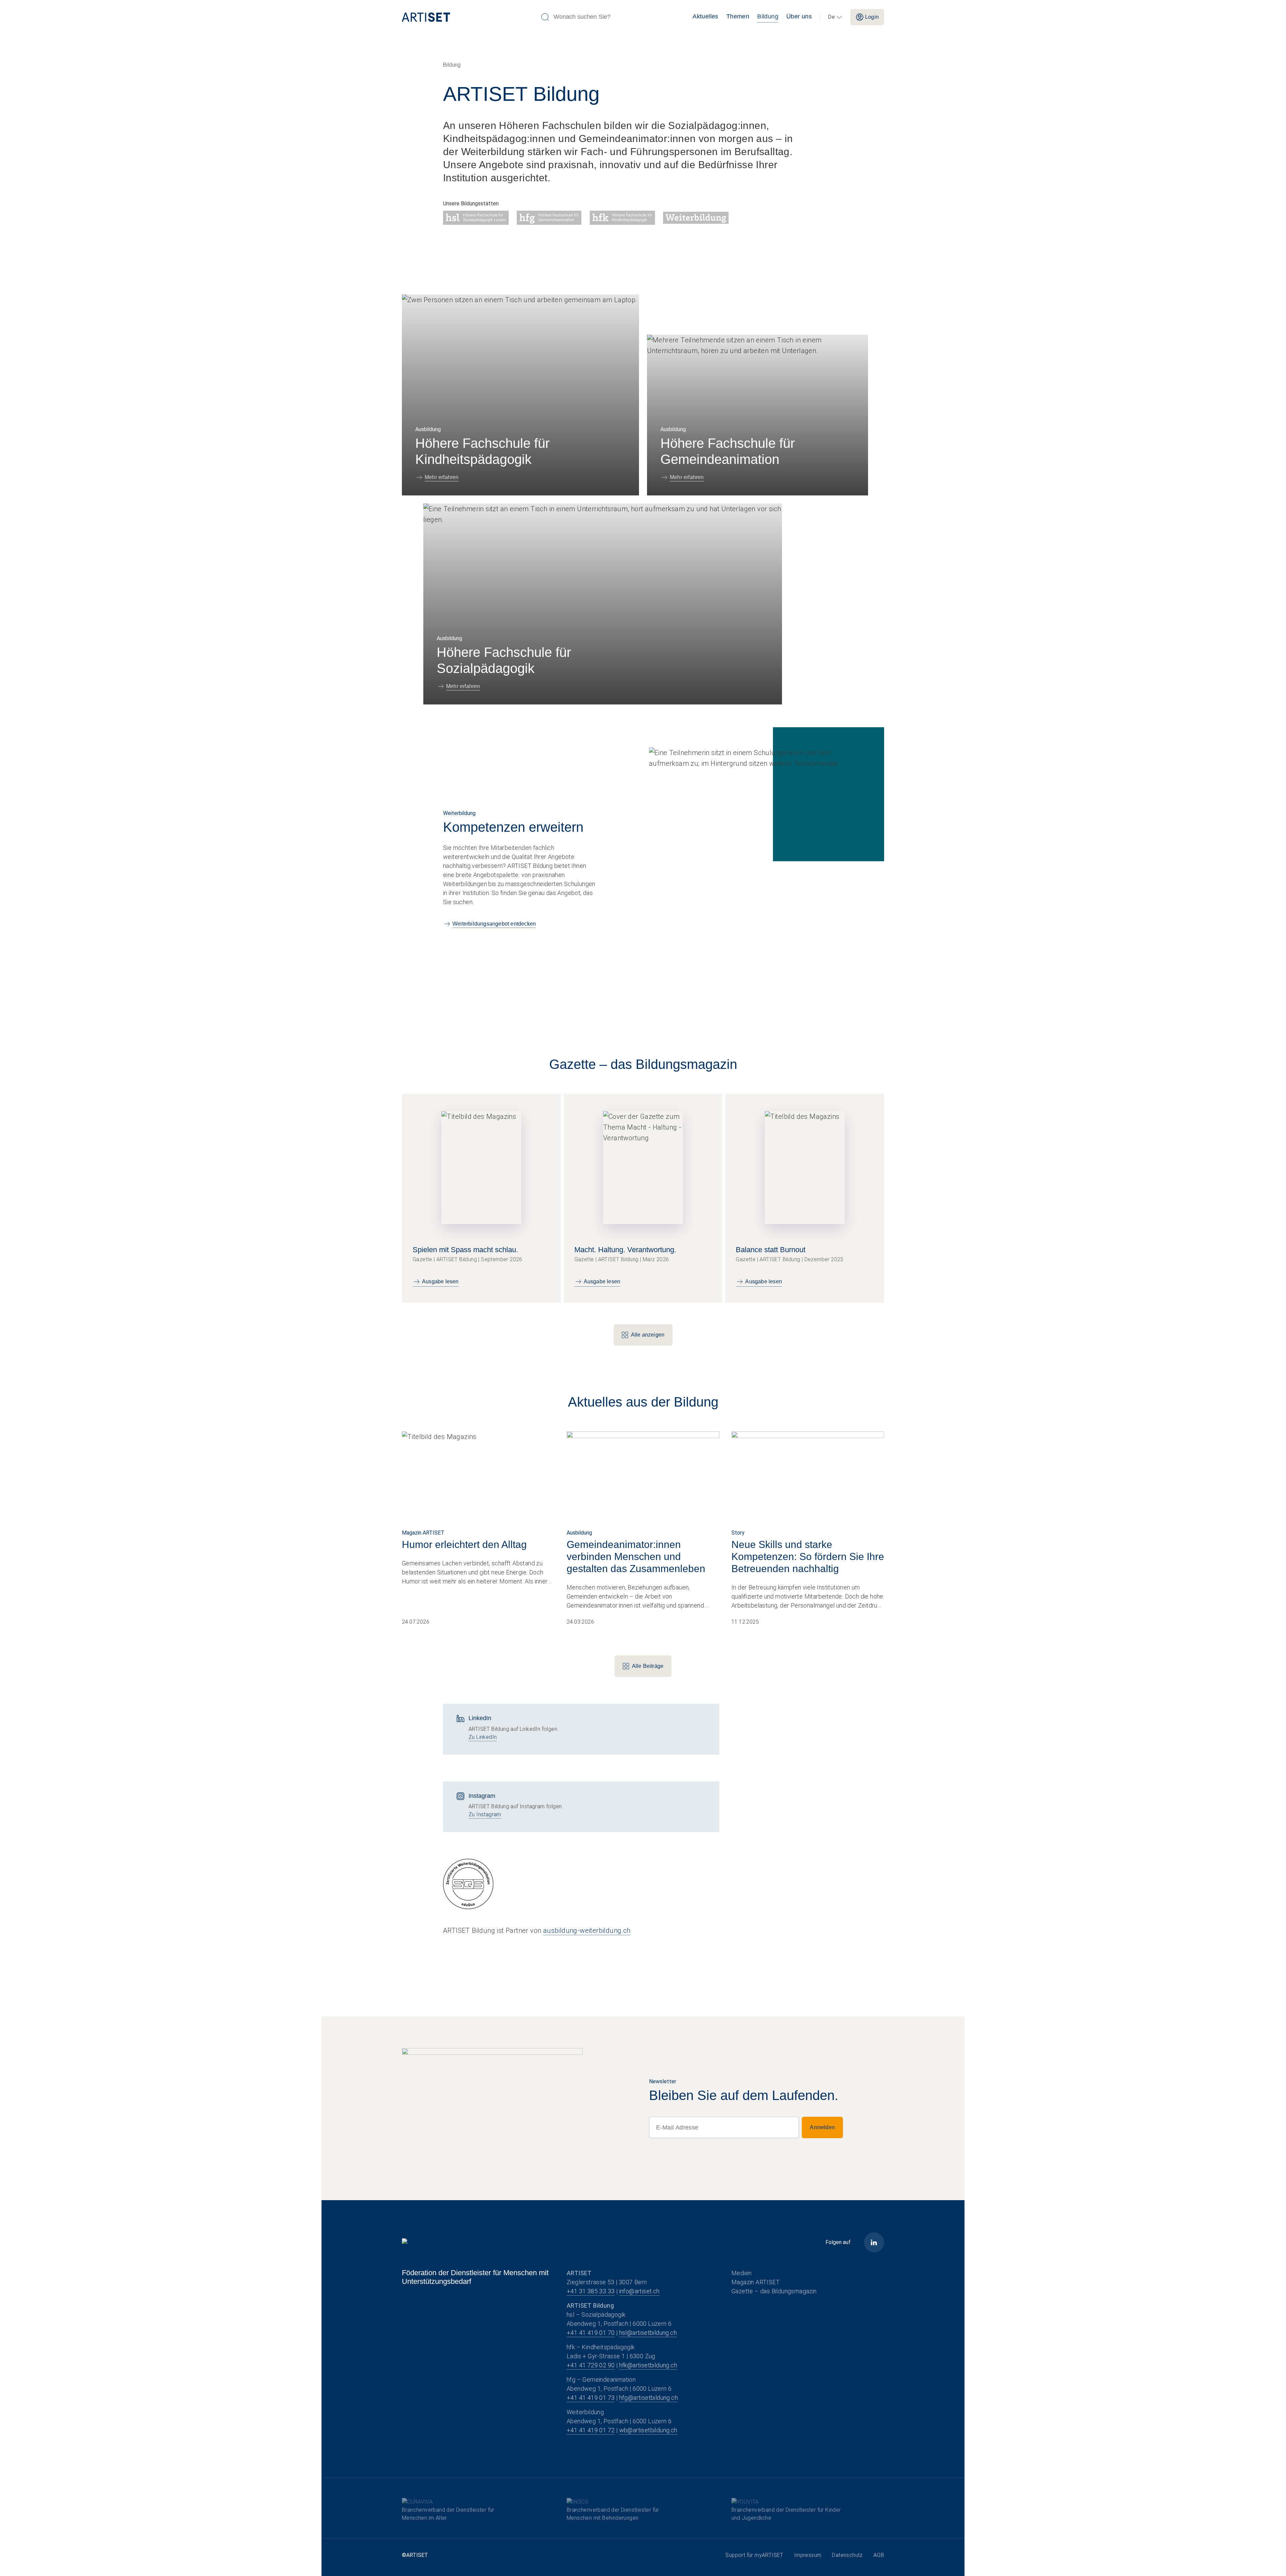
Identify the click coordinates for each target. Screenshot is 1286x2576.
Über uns (799, 16)
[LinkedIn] (874, 2242)
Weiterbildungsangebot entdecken (494, 924)
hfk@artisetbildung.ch (648, 2365)
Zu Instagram (485, 1814)
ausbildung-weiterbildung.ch (587, 1930)
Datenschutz (847, 2555)
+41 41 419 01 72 (591, 2430)
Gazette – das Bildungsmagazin (774, 2291)
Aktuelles (705, 16)
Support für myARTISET (754, 2555)
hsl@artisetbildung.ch (648, 2333)
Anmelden (822, 2127)
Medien (741, 2273)
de (831, 17)
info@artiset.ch (639, 2291)
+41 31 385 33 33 (591, 2291)
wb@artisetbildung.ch (648, 2430)
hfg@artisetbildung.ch (649, 2398)
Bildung (768, 16)
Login (872, 17)
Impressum (808, 2555)
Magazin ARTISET (756, 2282)
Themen (738, 16)
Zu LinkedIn (483, 1737)
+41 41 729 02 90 (591, 2365)
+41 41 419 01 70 (591, 2333)
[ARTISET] (469, 17)
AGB (879, 2555)
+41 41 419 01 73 (591, 2398)
